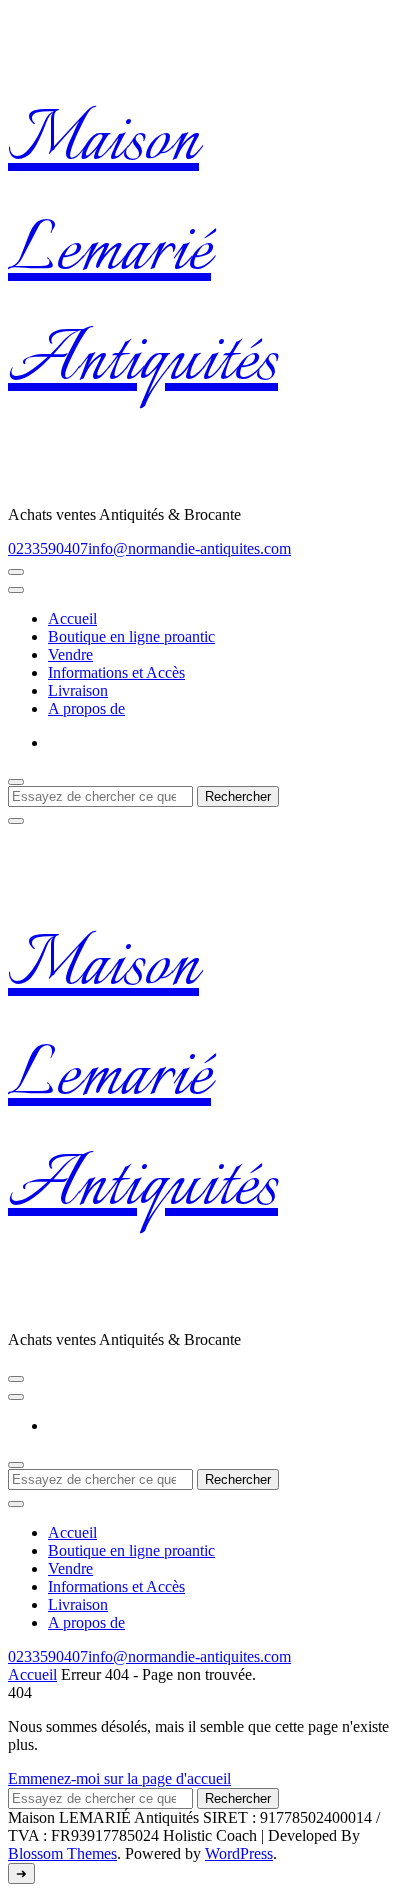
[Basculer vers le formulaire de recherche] (16, 782)
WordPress (239, 1853)
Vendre (70, 654)
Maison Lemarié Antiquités (143, 253)
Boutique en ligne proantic (131, 636)
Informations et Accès (116, 672)
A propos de (86, 708)
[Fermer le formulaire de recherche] (16, 821)
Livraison (78, 690)
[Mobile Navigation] (16, 572)
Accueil (72, 618)
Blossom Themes (62, 1853)
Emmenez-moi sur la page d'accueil (119, 1778)
